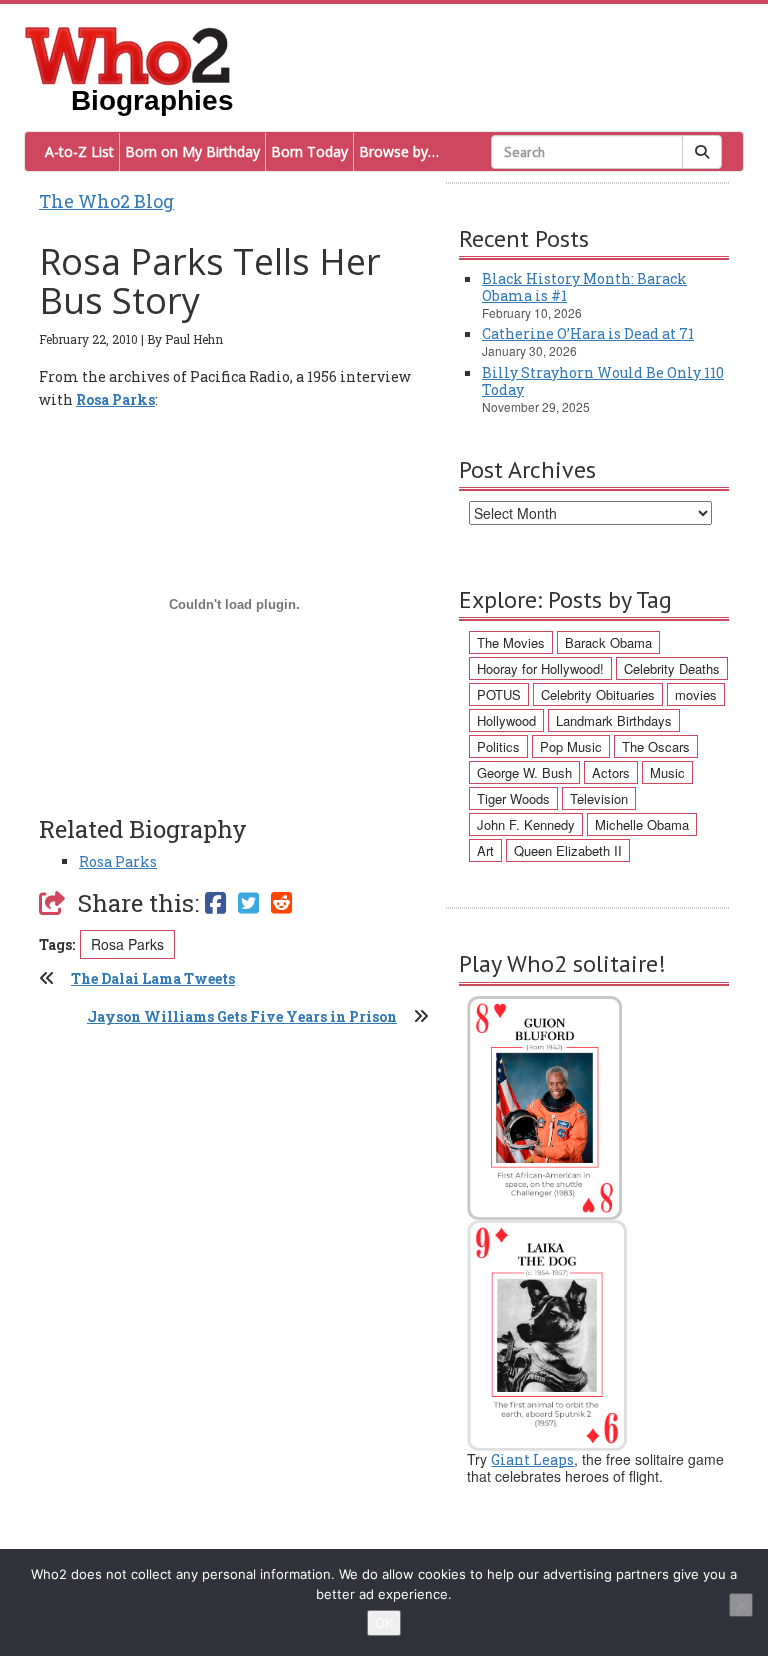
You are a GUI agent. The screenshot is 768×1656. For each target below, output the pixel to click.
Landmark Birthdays (614, 720)
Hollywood (506, 720)
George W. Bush (524, 772)
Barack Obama (608, 642)
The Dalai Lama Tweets (153, 978)
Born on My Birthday (192, 151)
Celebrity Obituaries (598, 694)
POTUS (499, 694)
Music (667, 772)
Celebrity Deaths (672, 668)
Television (599, 798)
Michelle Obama (642, 824)
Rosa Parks (118, 861)
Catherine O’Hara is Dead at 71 (588, 333)
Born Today (309, 151)
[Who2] (128, 54)
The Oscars (656, 746)
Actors (611, 772)
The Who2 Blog (106, 201)
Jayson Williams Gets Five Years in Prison (242, 1016)
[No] (741, 1605)
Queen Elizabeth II (568, 850)
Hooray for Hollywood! (540, 668)
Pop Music (571, 746)
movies (696, 694)
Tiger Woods (513, 798)
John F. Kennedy (526, 824)
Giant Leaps (532, 1459)
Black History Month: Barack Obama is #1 (584, 287)
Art (485, 850)
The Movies (511, 642)
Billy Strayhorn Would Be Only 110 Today (603, 381)
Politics (498, 746)
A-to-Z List (79, 151)
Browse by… (399, 151)
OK (384, 1623)
